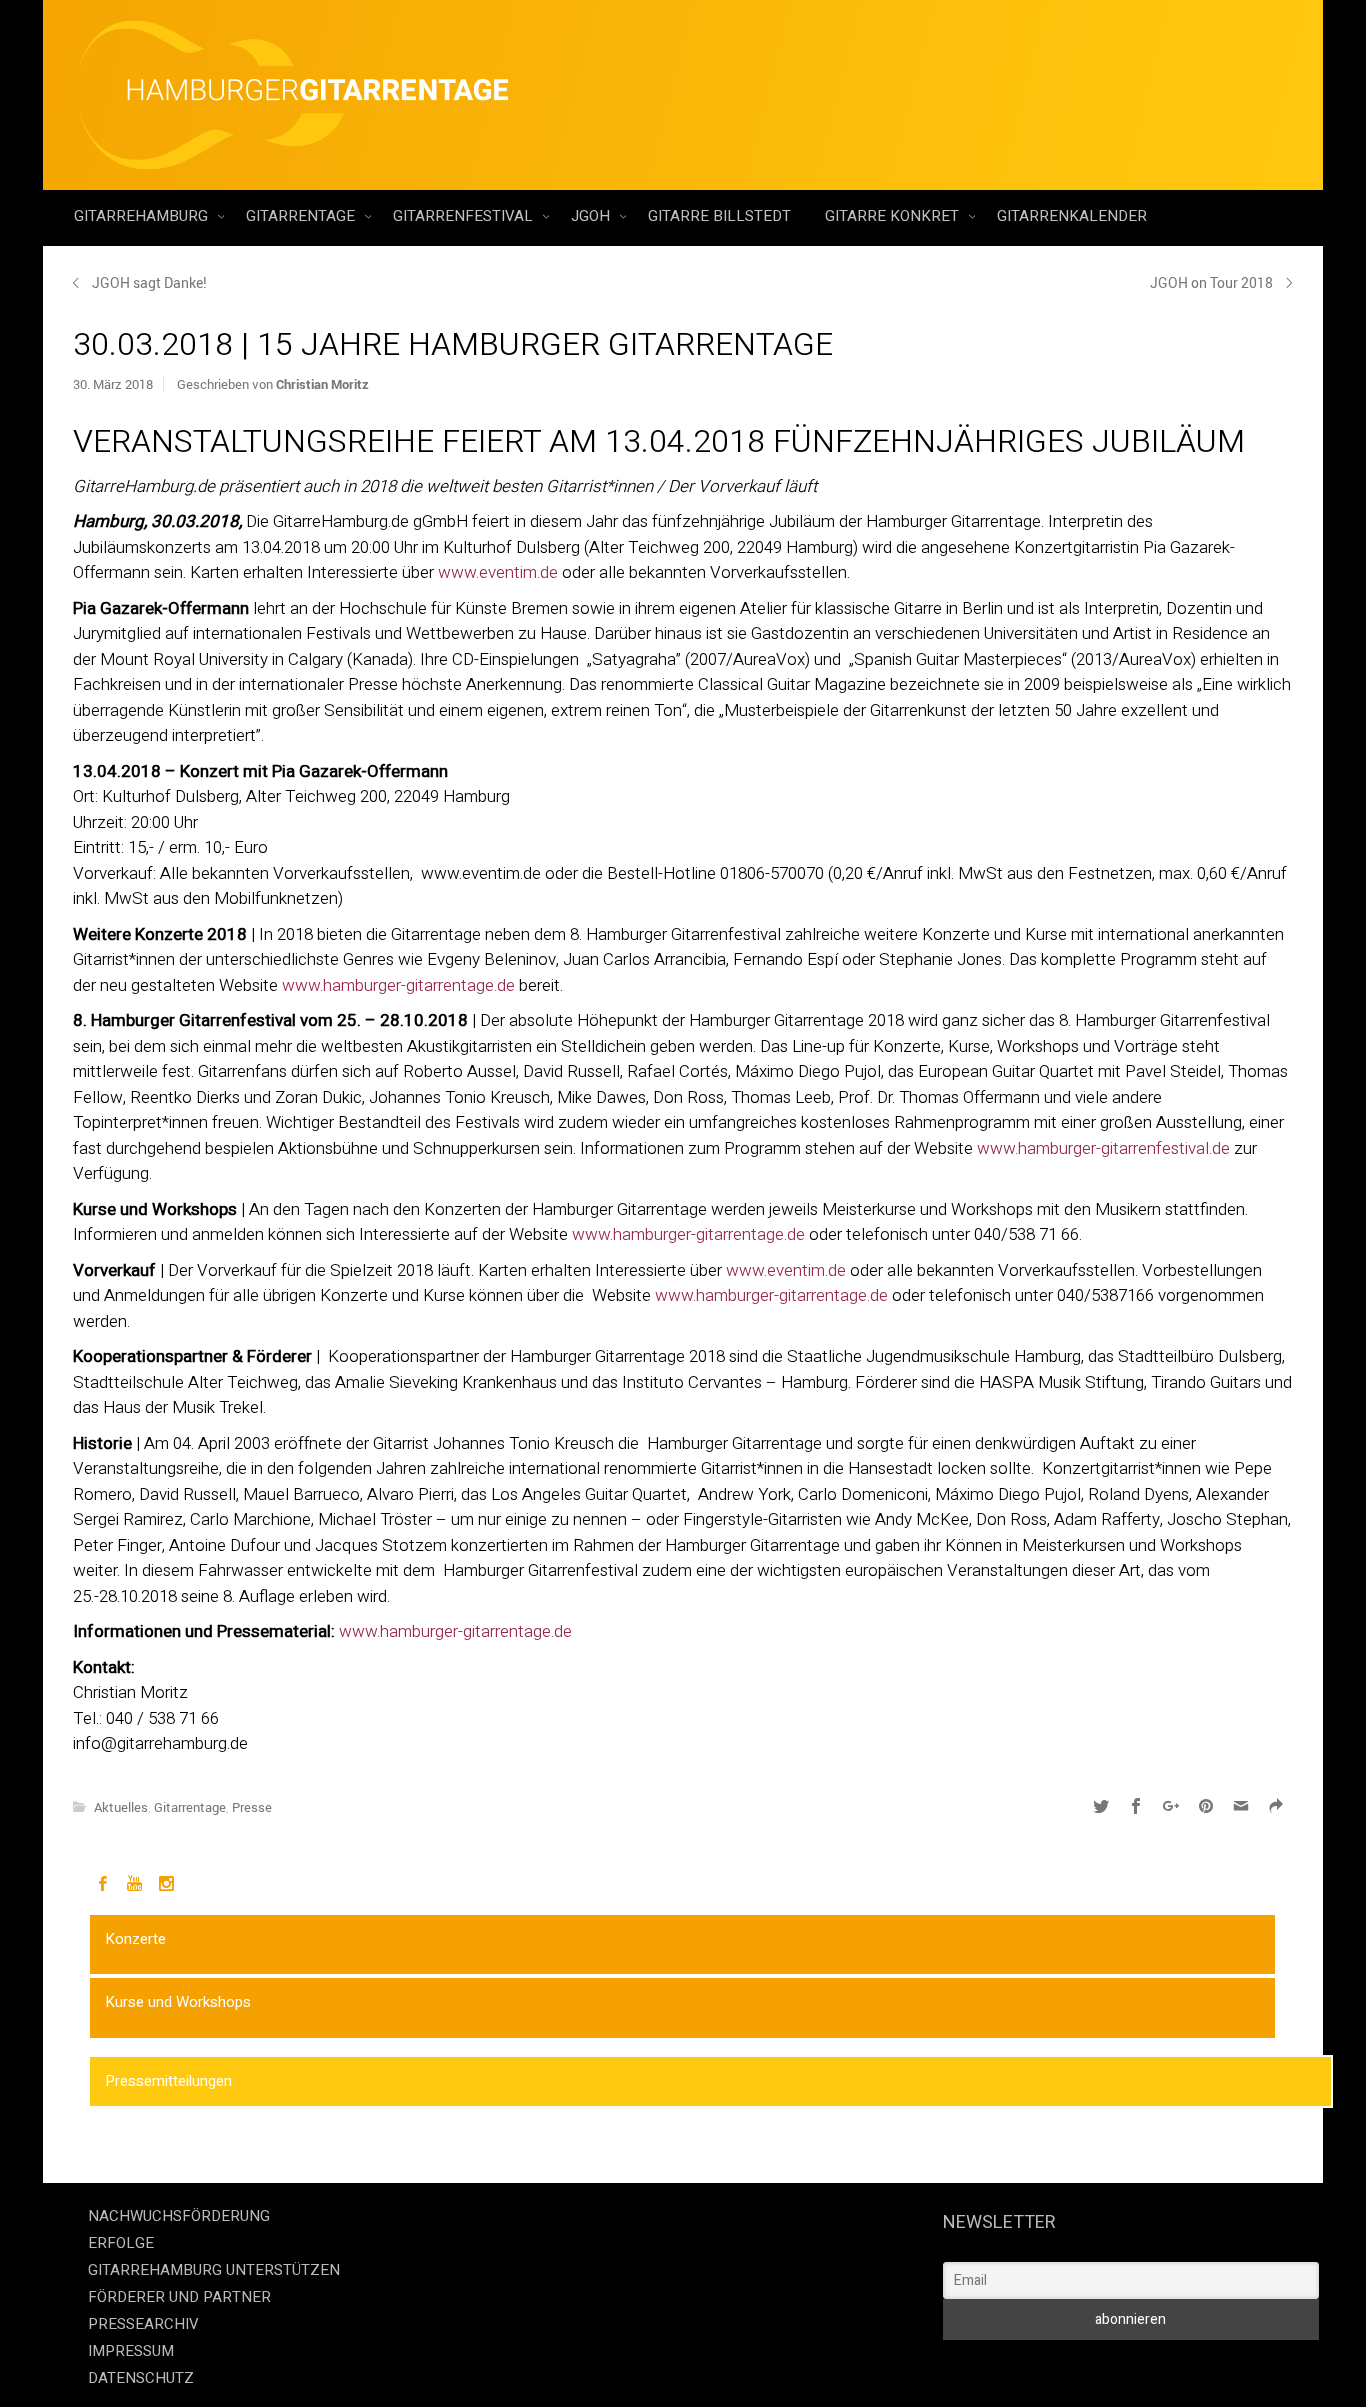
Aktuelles (121, 1807)
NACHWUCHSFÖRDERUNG (179, 2216)
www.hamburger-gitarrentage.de (398, 985)
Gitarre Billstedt (719, 216)
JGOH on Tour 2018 (1211, 282)
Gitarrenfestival (465, 216)
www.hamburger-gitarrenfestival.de (1103, 1148)
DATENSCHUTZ (141, 2378)
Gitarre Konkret (894, 216)
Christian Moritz (322, 384)
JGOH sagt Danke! (149, 282)
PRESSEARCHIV (143, 2324)
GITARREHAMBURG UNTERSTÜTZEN (214, 2270)
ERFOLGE (121, 2243)
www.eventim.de (498, 572)
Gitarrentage (302, 216)
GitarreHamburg (143, 216)
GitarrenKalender (1072, 216)
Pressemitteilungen (168, 2081)
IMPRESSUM (131, 2351)
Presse (252, 1807)
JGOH (592, 216)
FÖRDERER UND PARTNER (179, 2297)
